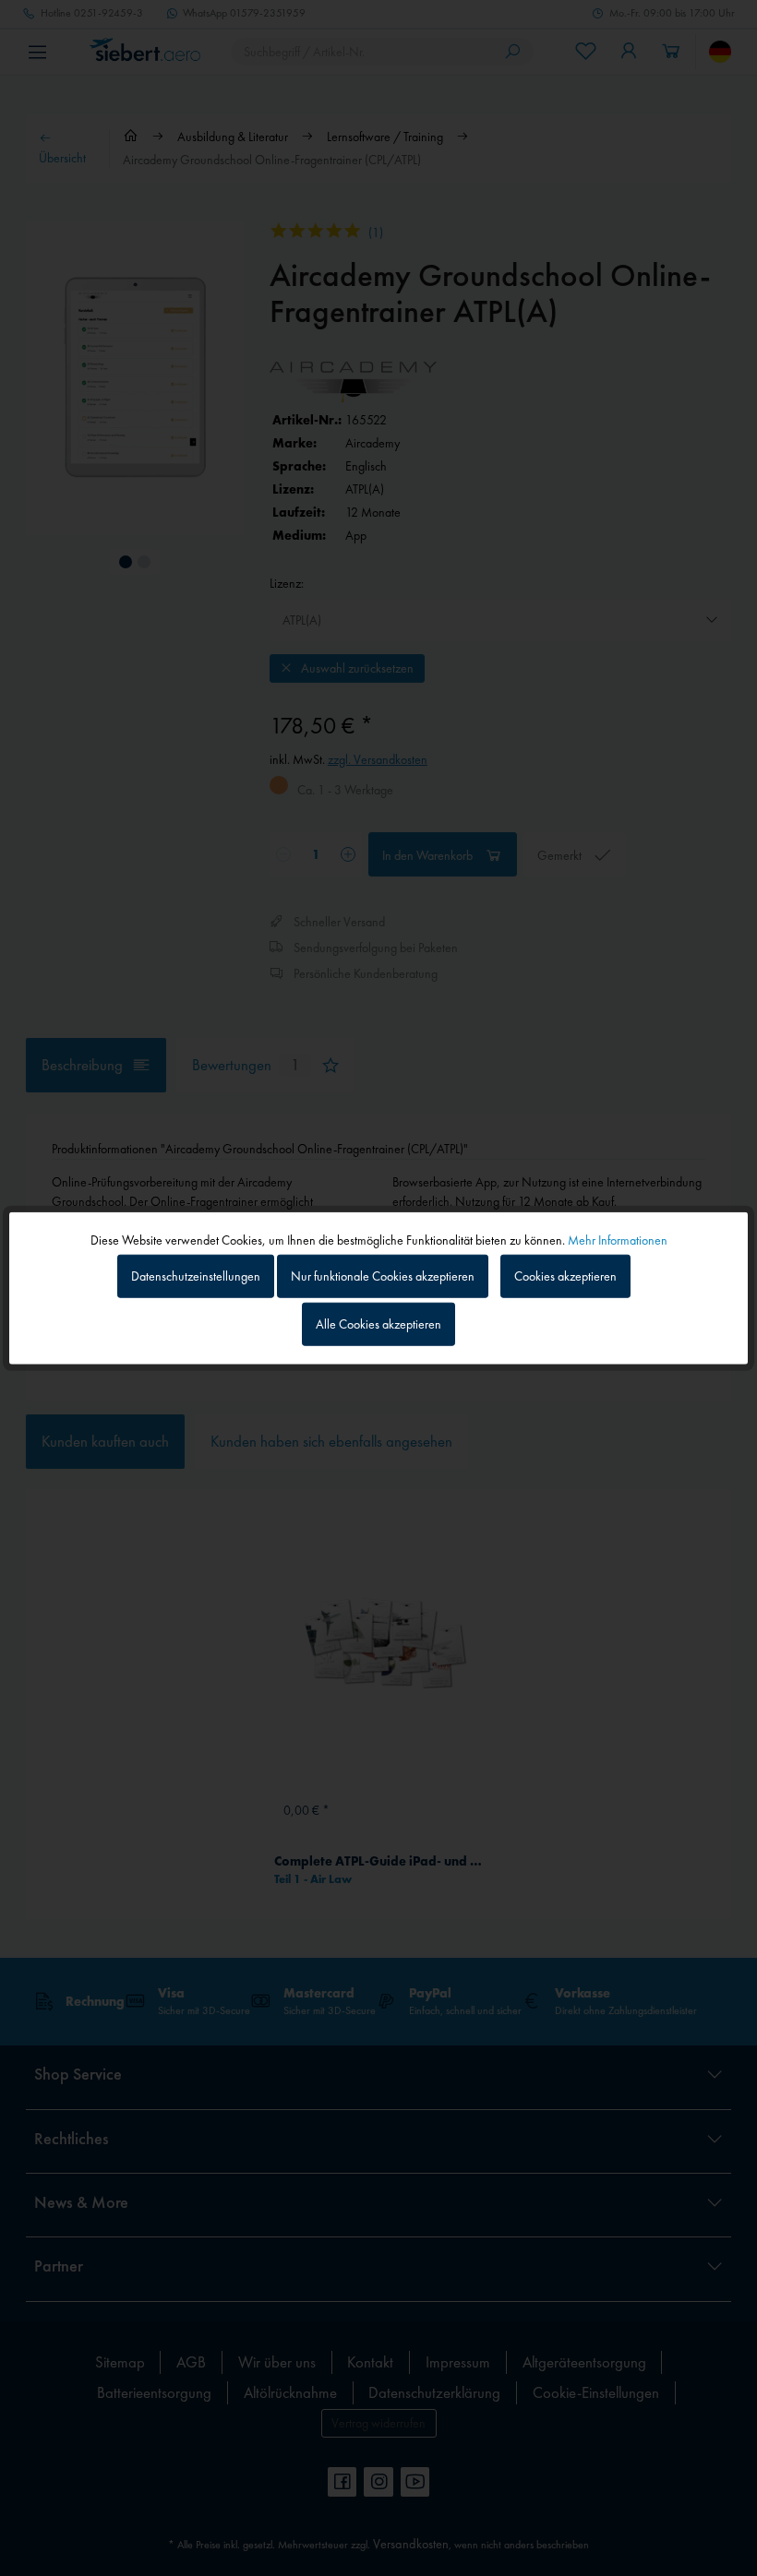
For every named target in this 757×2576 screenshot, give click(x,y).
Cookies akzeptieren (565, 1276)
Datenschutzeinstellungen (196, 1276)
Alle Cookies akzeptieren (378, 1323)
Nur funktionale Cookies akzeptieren (383, 1276)
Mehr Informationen (618, 1240)
